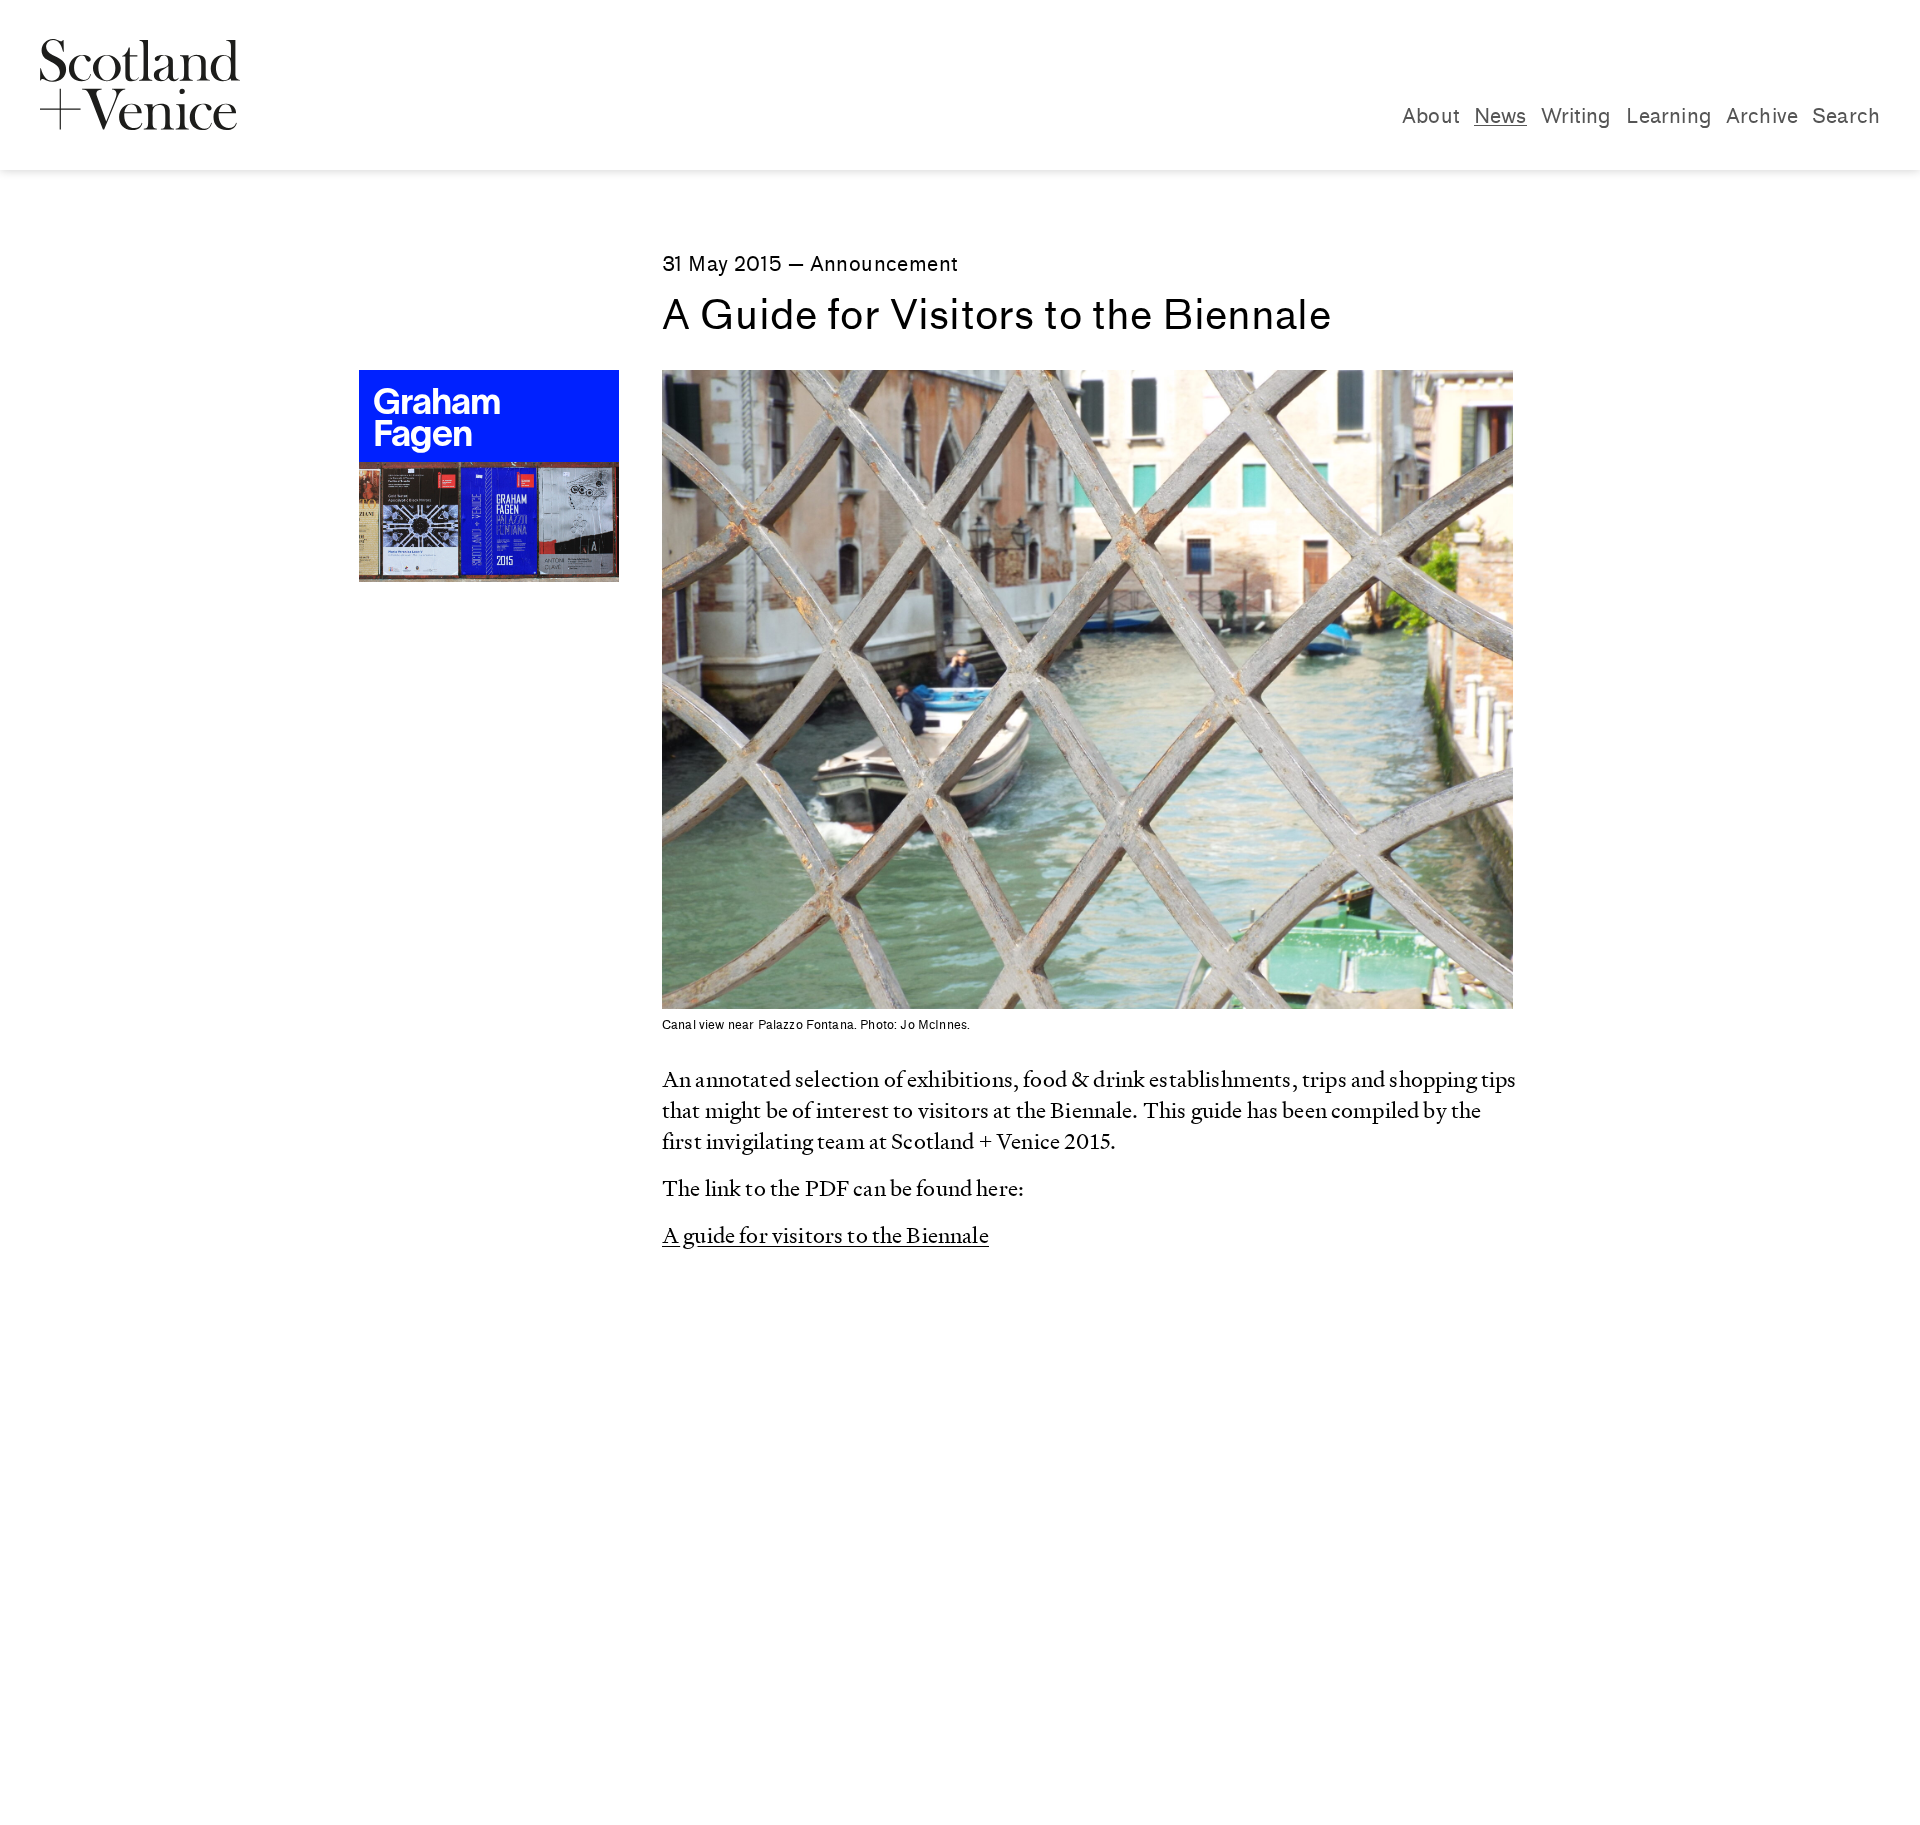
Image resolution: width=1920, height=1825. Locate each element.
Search (1846, 116)
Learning (1669, 116)
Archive (1762, 116)
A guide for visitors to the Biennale (825, 1235)
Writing (1576, 116)
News (1500, 116)
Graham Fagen (437, 420)
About (1431, 116)
